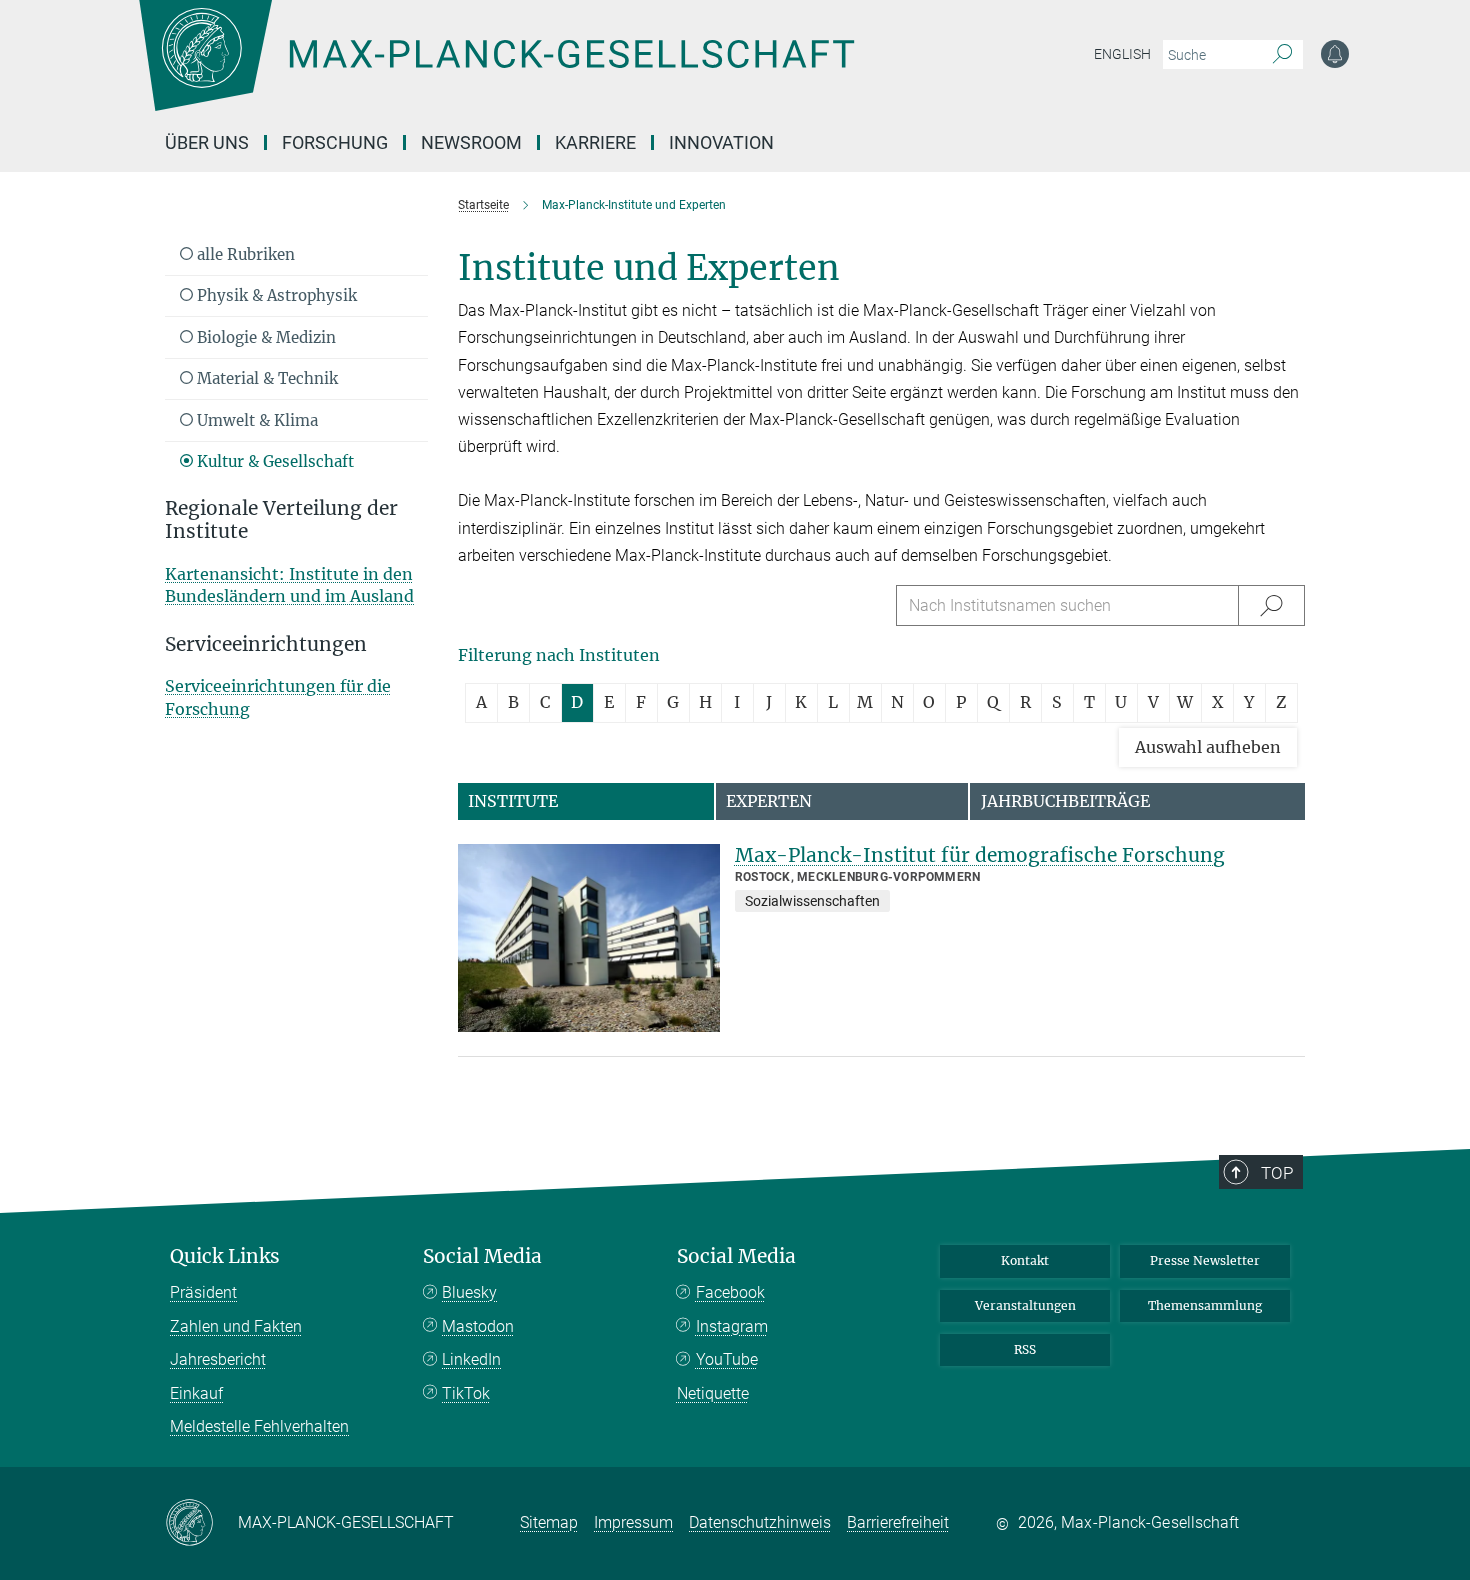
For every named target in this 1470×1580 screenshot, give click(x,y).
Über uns (207, 142)
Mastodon (478, 1326)
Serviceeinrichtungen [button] (266, 644)
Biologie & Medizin (264, 337)
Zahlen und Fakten (236, 1326)
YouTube (727, 1359)
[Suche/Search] (1271, 605)
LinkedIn (471, 1359)
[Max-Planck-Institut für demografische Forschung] (589, 938)
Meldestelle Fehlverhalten (259, 1426)
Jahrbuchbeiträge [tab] (1065, 801)
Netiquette (713, 1393)
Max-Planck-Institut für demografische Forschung (980, 855)
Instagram (732, 1326)
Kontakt (1025, 1260)
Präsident (203, 1292)
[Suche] (1282, 55)
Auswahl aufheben (1208, 747)
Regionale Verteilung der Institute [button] (281, 520)
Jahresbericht (218, 1359)
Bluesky (469, 1292)
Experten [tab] (769, 801)
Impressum (633, 1522)
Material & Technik (265, 378)
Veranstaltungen (1025, 1305)
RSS (1025, 1349)
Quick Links (225, 1256)
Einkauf (196, 1393)
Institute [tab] (513, 801)
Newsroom (471, 142)
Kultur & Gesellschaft (273, 461)
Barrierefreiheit (898, 1522)
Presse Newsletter (1205, 1260)
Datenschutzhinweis (760, 1522)
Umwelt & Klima (255, 420)
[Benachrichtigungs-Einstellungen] (1335, 54)
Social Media (482, 1256)
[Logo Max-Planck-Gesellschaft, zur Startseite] (496, 70)
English (1122, 54)
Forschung (335, 142)
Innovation (721, 142)
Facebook (730, 1292)
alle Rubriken (244, 254)
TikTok (466, 1393)
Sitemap (549, 1522)
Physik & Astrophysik (275, 295)
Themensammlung (1205, 1305)
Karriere (595, 142)
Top (1277, 1173)
